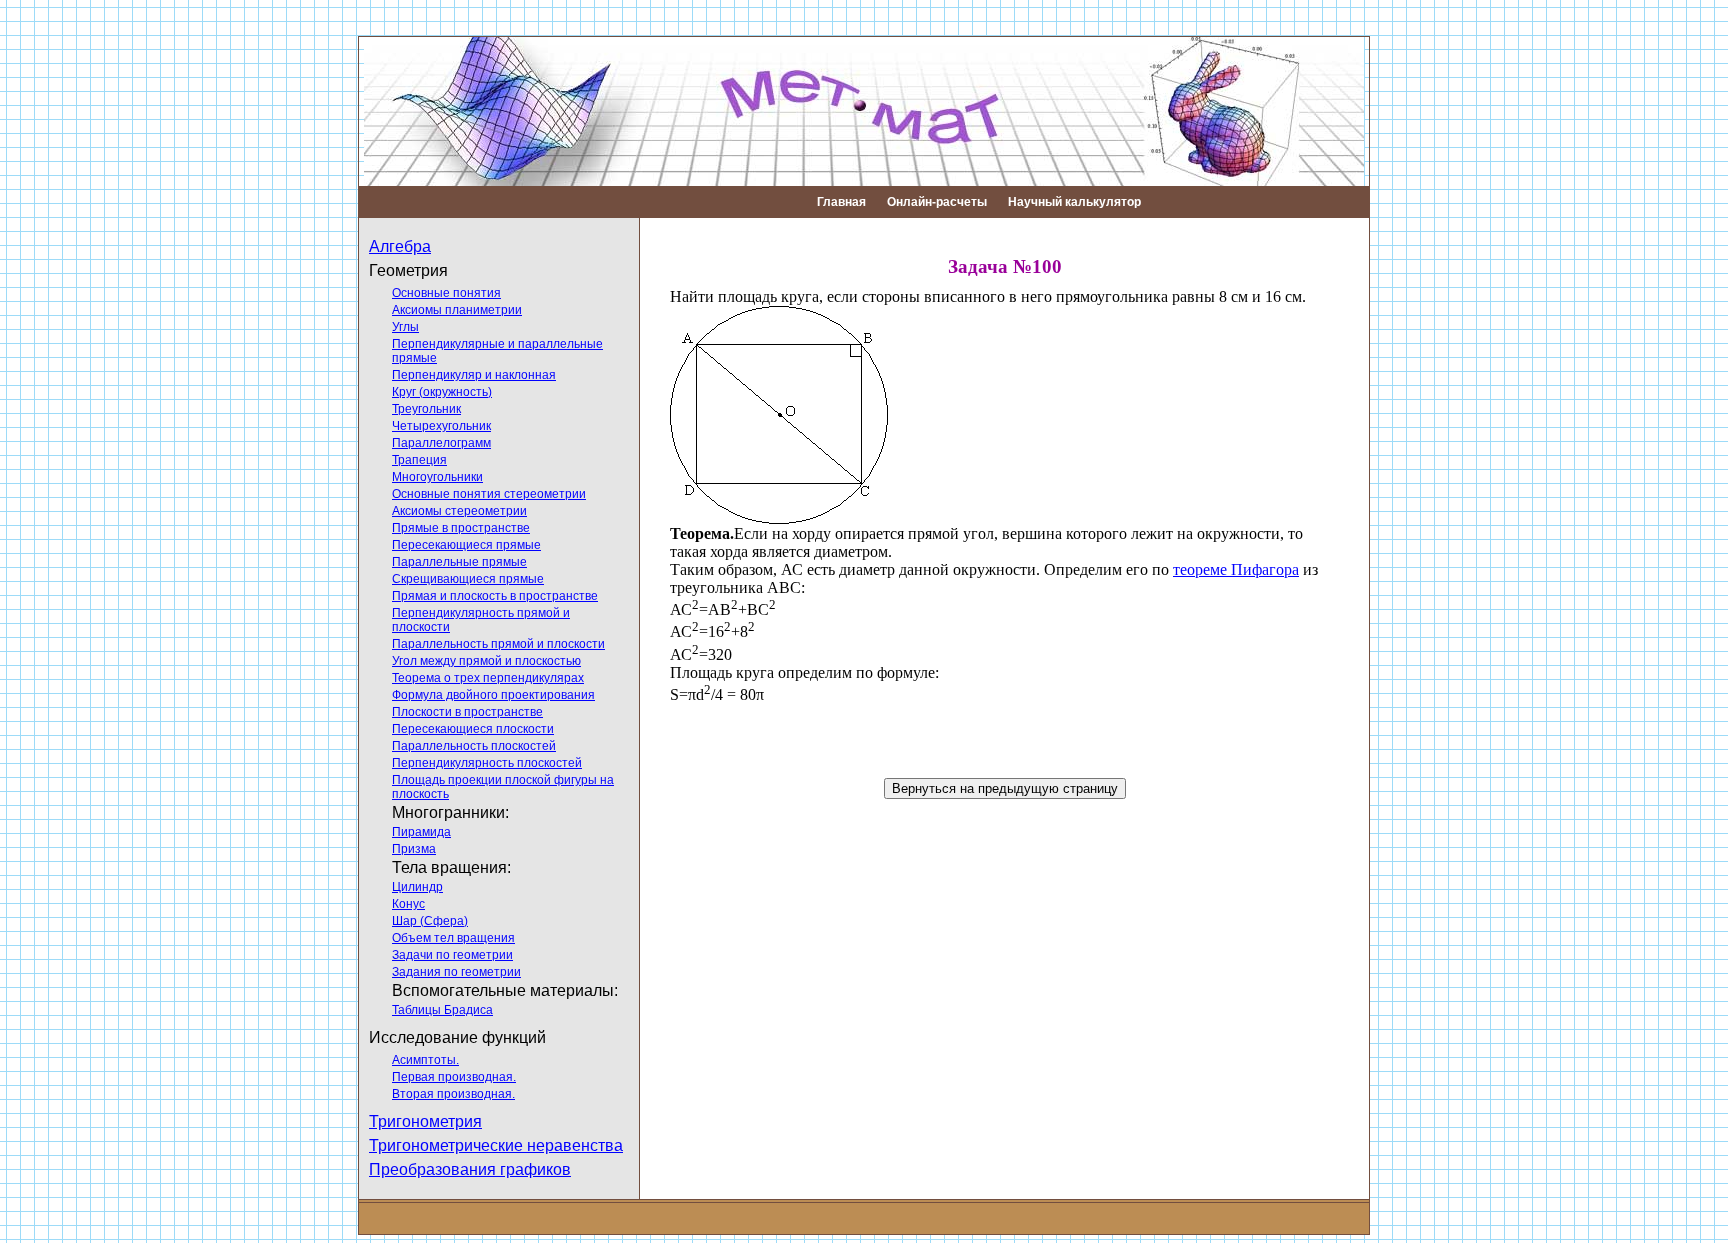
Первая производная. (454, 1077)
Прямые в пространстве (461, 528)
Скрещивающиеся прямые (468, 579)
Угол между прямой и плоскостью (486, 661)
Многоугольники (437, 477)
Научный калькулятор (1074, 202)
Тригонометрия (425, 1121)
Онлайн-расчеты (937, 202)
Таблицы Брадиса (442, 1010)
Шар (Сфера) (430, 921)
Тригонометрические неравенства (496, 1145)
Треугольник (426, 409)
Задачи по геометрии (452, 955)
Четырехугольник (441, 426)
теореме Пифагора (1236, 569)
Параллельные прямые (459, 562)
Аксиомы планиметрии (457, 310)
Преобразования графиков (470, 1169)
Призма (414, 849)
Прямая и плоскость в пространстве (495, 596)
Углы (405, 327)
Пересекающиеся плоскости (473, 729)
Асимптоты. (425, 1060)
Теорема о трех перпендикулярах (488, 678)
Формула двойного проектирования (493, 695)
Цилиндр (417, 887)
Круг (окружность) (442, 392)
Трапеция (419, 460)
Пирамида (421, 832)
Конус (408, 904)
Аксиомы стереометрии (459, 511)
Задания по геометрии (456, 972)
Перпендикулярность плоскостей (487, 763)
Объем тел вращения (453, 938)
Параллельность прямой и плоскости (498, 644)
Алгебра (400, 246)
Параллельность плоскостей (474, 746)
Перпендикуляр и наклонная (474, 375)
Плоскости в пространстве (467, 712)
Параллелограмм (441, 443)
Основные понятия (446, 293)
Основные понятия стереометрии (489, 494)
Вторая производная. (453, 1094)
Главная (841, 202)
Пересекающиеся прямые (466, 545)
